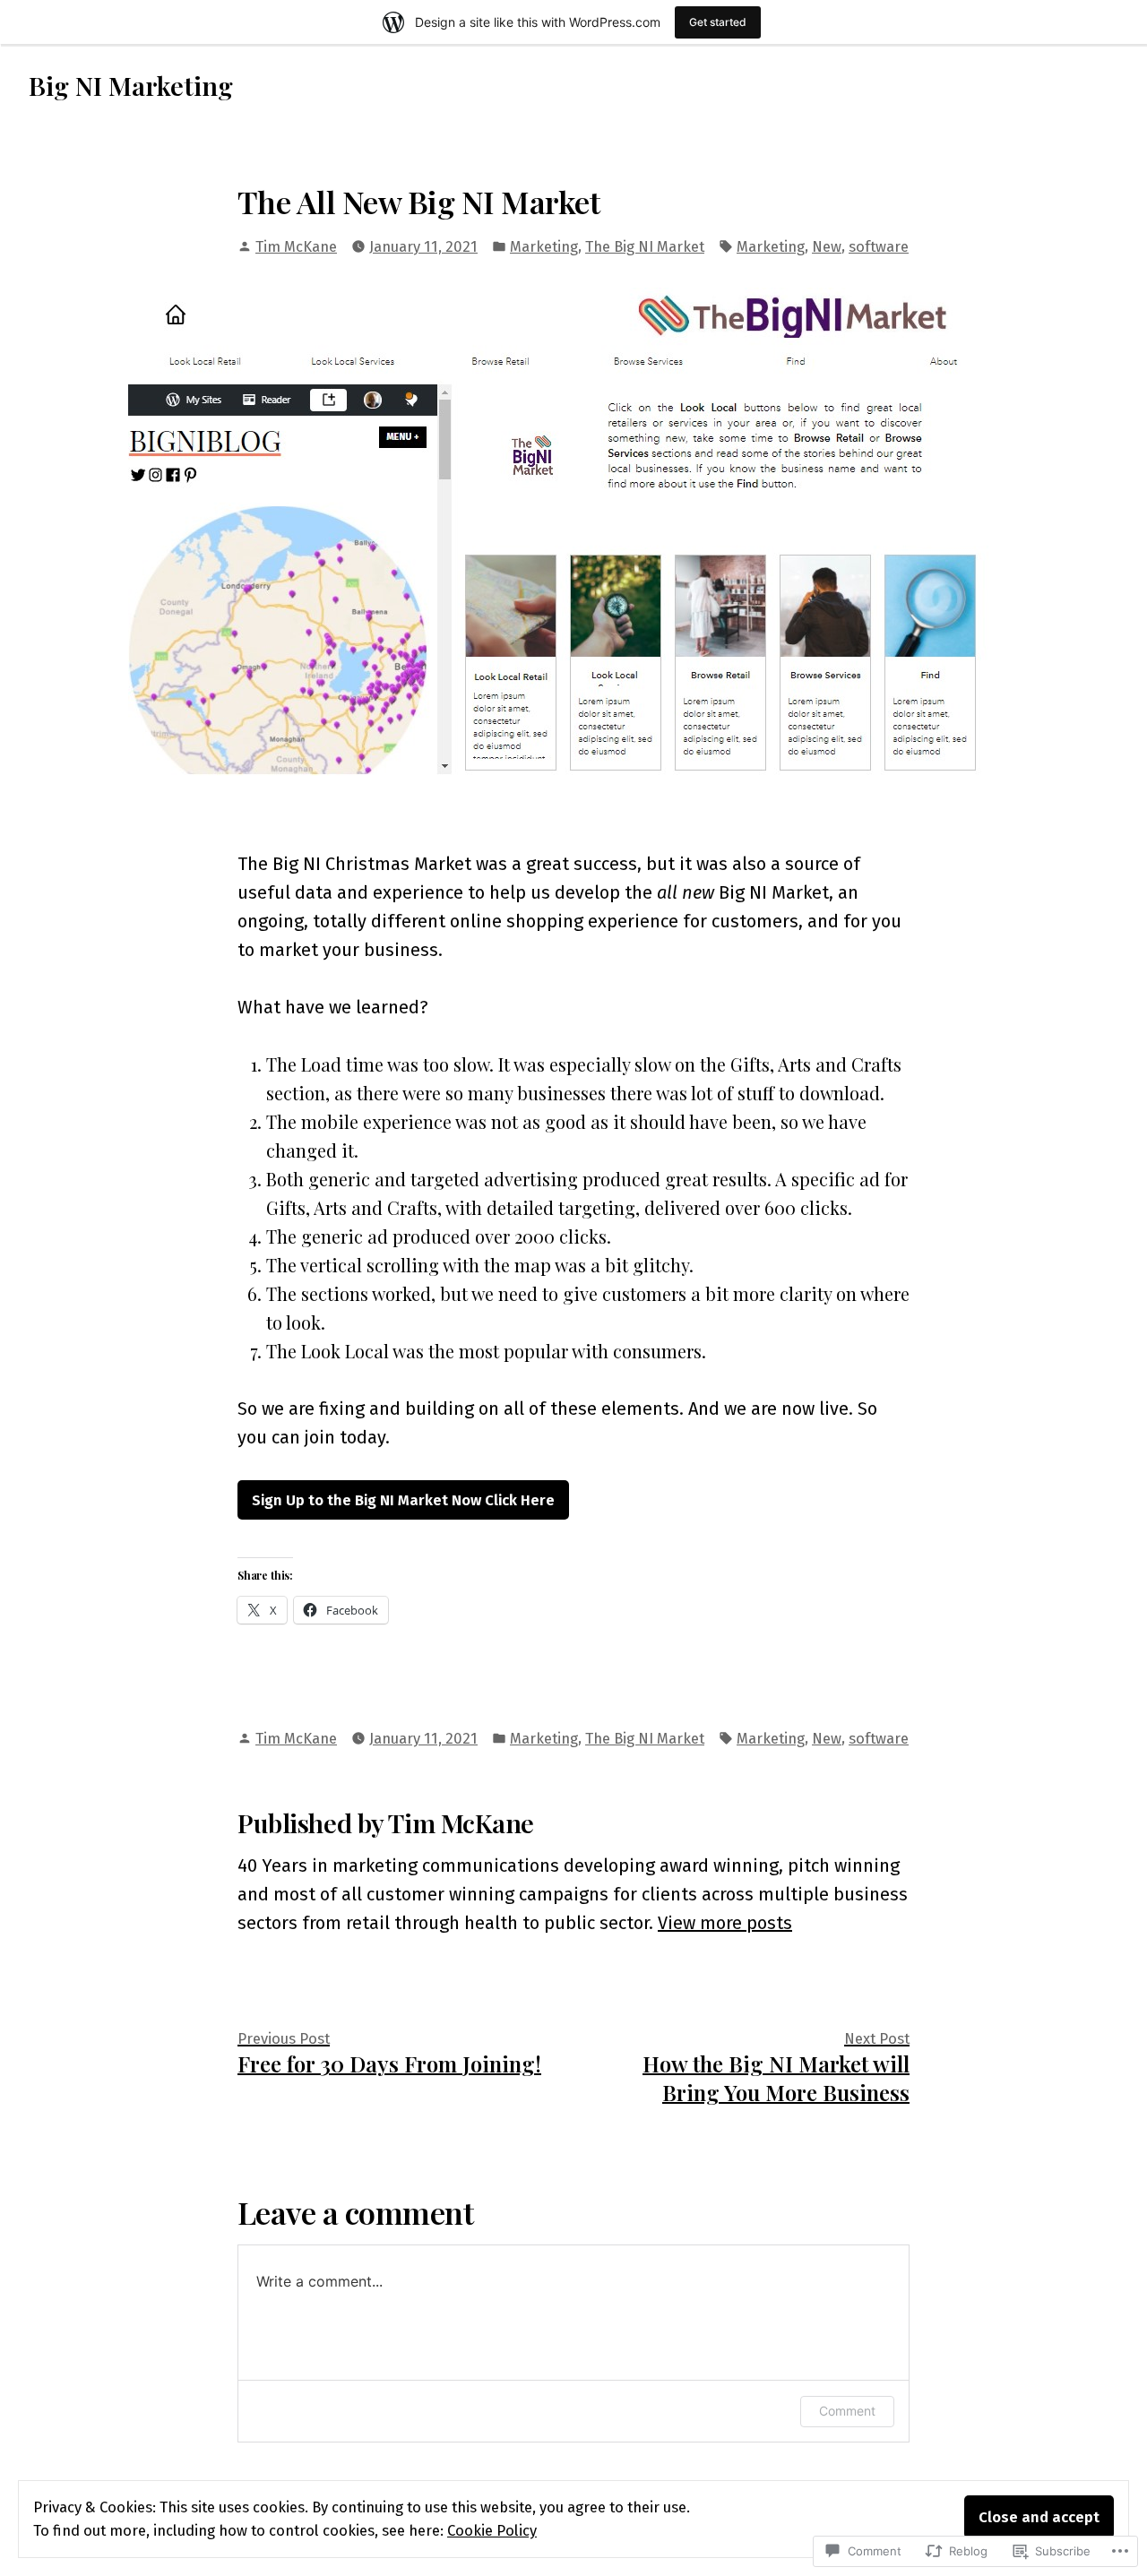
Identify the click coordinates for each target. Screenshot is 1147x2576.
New (827, 246)
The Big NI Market (645, 246)
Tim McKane (296, 246)
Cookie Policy (492, 2530)
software (879, 246)
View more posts (725, 1923)
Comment (847, 2411)
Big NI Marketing (131, 85)
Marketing (544, 246)
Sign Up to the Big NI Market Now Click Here (403, 1500)
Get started (718, 22)
